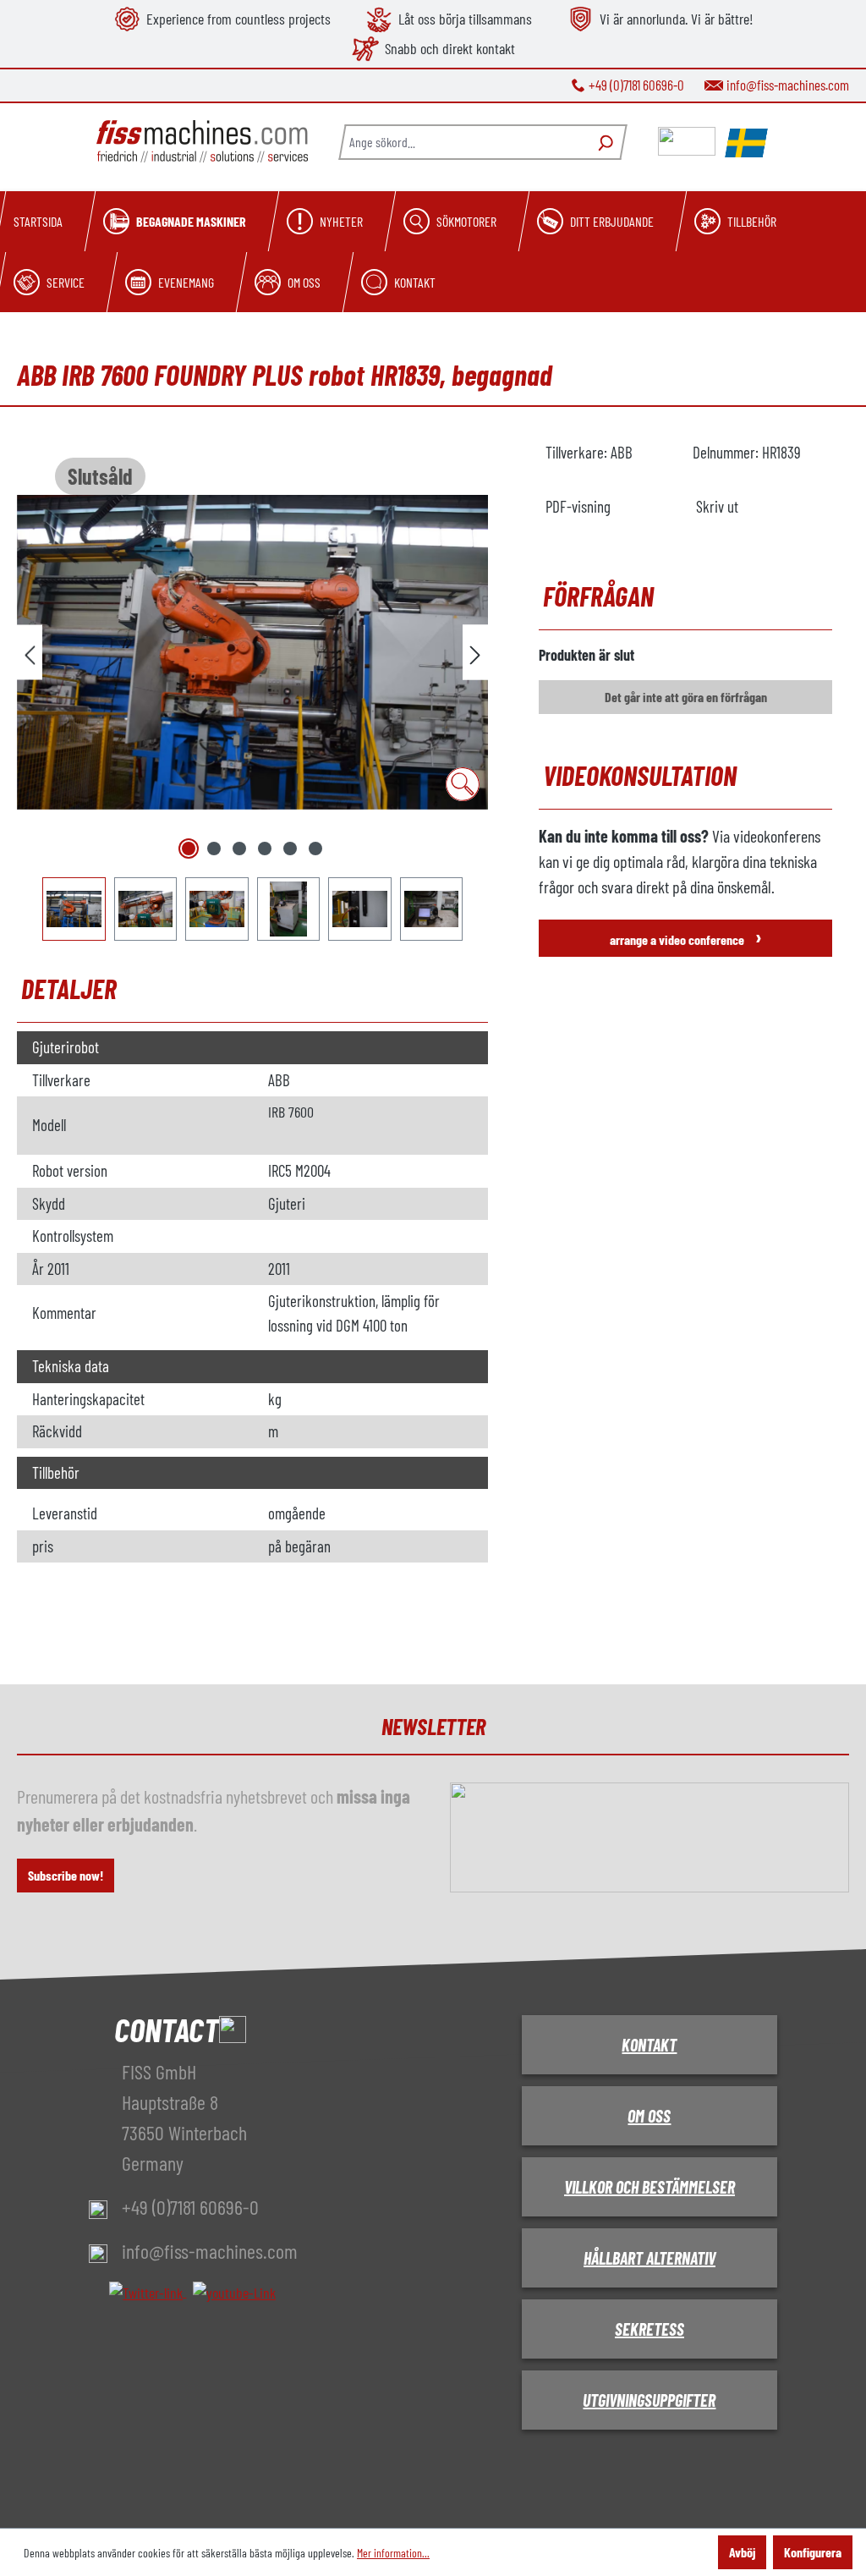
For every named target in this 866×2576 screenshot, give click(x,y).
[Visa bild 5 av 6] (290, 849)
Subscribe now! (66, 1875)
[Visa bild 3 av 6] (239, 849)
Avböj (742, 2552)
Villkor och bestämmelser (649, 2187)
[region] (252, 691)
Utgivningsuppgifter (649, 2400)
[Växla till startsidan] (202, 142)
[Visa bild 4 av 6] (265, 849)
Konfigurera (813, 2552)
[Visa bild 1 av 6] (189, 849)
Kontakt (649, 2045)
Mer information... (393, 2553)
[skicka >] (475, 653)
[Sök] (603, 142)
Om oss (649, 2116)
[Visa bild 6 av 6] (315, 849)
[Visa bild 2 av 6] (214, 849)
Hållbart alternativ (649, 2258)
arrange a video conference (686, 936)
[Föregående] (30, 653)
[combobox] (463, 142)
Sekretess (649, 2329)
